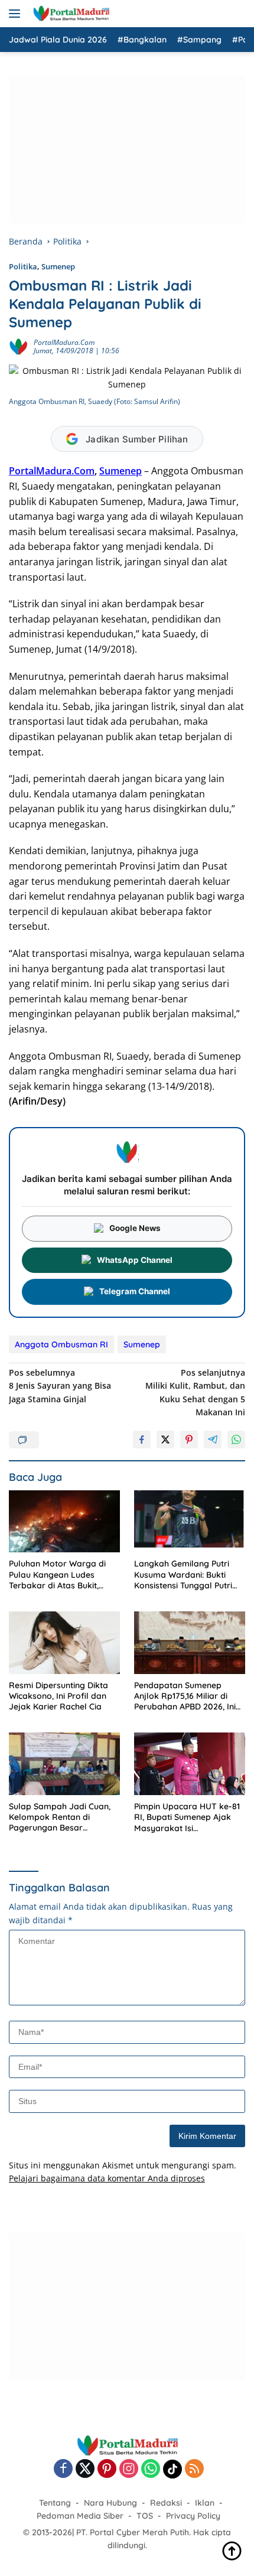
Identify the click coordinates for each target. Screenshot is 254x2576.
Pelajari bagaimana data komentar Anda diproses (107, 2178)
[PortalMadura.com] (69, 14)
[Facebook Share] (142, 1440)
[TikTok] (172, 2469)
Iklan (205, 2503)
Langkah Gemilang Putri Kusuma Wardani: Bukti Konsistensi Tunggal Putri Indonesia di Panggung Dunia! (183, 1574)
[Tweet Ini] (165, 1440)
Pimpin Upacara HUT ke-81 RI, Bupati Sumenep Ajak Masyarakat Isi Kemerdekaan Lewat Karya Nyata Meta (189, 1817)
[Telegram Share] (213, 1440)
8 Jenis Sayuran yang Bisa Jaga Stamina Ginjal (60, 1386)
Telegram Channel (135, 1291)
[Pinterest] (107, 2469)
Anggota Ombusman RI (61, 1344)
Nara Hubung (110, 2503)
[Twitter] (85, 2469)
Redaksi (166, 2503)
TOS (145, 2516)
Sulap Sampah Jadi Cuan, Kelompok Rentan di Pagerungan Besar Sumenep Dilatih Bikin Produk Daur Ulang (60, 1817)
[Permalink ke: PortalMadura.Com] (18, 346)
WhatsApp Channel (135, 1260)
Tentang (55, 2503)
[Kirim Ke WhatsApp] (236, 1440)
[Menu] (17, 14)
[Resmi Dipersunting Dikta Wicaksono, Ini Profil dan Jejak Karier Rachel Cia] (64, 1643)
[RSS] (194, 2469)
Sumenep (58, 266)
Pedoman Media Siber (80, 2516)
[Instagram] (129, 2469)
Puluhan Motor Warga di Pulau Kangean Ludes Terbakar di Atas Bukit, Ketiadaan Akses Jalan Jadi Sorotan (64, 1574)
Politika (23, 266)
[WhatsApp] (151, 2469)
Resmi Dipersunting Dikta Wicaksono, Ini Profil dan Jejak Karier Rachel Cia (58, 1696)
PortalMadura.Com (64, 342)
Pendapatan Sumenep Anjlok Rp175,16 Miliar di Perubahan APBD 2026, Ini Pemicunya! (185, 1696)
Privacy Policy (193, 2516)
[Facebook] (63, 2469)
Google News (135, 1228)
